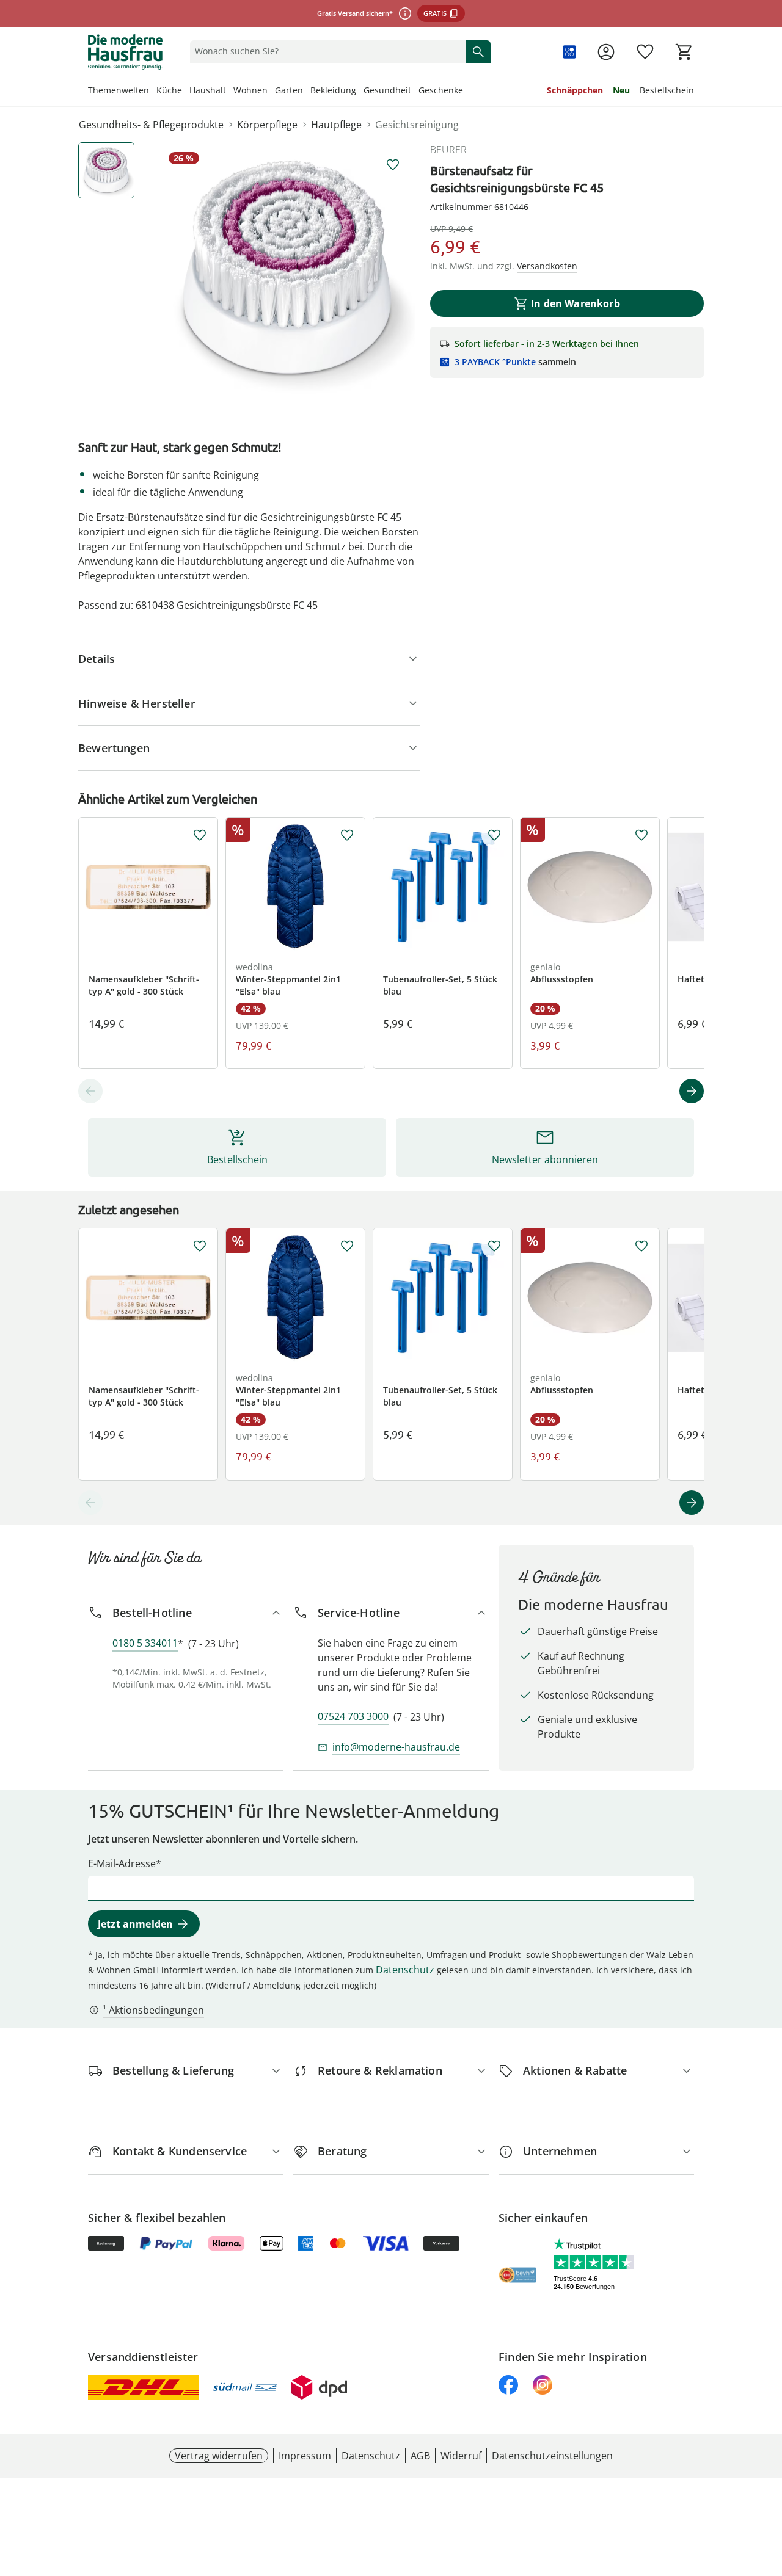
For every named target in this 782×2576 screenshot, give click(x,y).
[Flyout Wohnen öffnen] (271, 92)
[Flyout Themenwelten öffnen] (153, 92)
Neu (621, 90)
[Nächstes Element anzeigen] (692, 1091)
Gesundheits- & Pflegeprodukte (151, 125)
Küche (169, 90)
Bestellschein (667, 90)
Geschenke (441, 90)
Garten (289, 90)
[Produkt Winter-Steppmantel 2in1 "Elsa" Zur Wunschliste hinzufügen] (347, 835)
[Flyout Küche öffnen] (186, 92)
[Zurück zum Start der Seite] (767, 2488)
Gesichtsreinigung (417, 125)
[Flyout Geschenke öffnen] (467, 92)
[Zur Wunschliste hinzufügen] (393, 165)
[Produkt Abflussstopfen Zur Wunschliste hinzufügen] (641, 835)
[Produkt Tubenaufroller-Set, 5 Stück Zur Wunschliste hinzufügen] (494, 835)
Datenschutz (405, 1970)
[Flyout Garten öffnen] (307, 92)
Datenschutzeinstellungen (552, 2456)
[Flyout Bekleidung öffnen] (360, 92)
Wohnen (250, 90)
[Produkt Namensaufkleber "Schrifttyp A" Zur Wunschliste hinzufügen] (200, 835)
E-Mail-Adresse (122, 1863)
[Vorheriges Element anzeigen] (90, 1091)
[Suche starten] (478, 51)
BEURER (448, 150)
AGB (420, 2456)
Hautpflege (336, 125)
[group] (287, 270)
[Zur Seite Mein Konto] (606, 52)
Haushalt (208, 90)
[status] (326, 51)
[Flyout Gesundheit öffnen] (415, 92)
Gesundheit (387, 90)
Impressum (305, 2456)
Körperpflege (267, 125)
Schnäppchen (575, 90)
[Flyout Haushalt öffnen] (230, 92)
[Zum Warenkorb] (684, 52)
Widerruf (461, 2456)
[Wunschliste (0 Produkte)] (645, 52)
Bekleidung (333, 90)
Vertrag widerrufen (219, 2456)
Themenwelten (119, 90)
